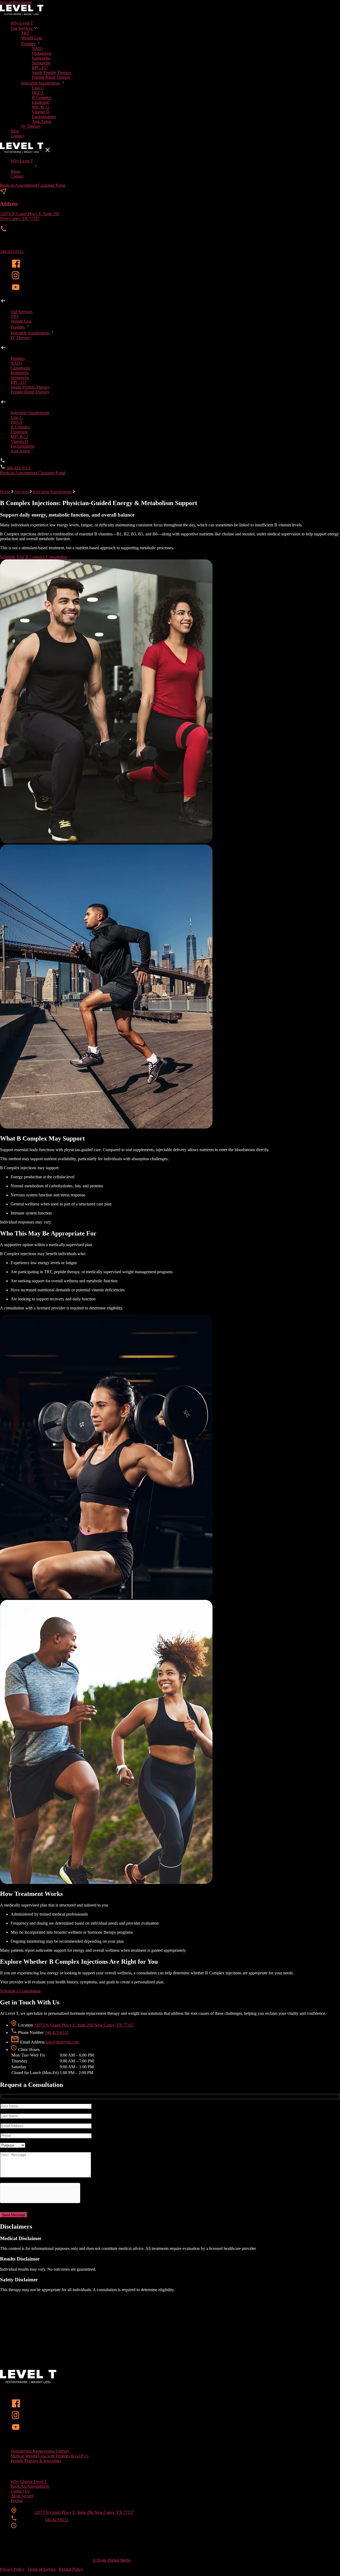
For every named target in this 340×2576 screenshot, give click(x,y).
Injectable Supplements (41, 83)
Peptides (28, 44)
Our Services (22, 28)
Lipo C (38, 88)
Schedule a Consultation (20, 1991)
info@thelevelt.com (62, 2042)
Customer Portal (52, 185)
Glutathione (42, 53)
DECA (38, 93)
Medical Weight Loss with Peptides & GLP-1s (50, 2456)
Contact (17, 136)
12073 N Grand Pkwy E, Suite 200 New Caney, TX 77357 (84, 2025)
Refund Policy (71, 2569)
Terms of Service (42, 2569)
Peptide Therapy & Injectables (36, 2461)
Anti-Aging (42, 121)
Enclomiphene (44, 117)
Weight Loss (32, 38)
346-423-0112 (12, 251)
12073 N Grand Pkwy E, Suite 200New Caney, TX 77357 (30, 216)
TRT (25, 33)
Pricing (17, 2501)
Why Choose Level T (29, 2481)
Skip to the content (16, 2)
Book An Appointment (30, 2486)
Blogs (16, 171)
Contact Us (20, 2491)
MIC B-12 (41, 107)
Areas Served (22, 2496)
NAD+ (38, 49)
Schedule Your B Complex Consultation (34, 557)
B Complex (42, 97)
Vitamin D (41, 112)
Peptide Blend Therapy (51, 77)
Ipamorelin (41, 58)
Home (5, 492)
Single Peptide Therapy (52, 72)
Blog (15, 131)
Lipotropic (41, 102)
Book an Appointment (19, 185)
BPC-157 (40, 68)
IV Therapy (31, 126)
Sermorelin (41, 63)
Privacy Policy (12, 2569)
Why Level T (22, 23)
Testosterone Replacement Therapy (40, 2451)
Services (22, 492)
